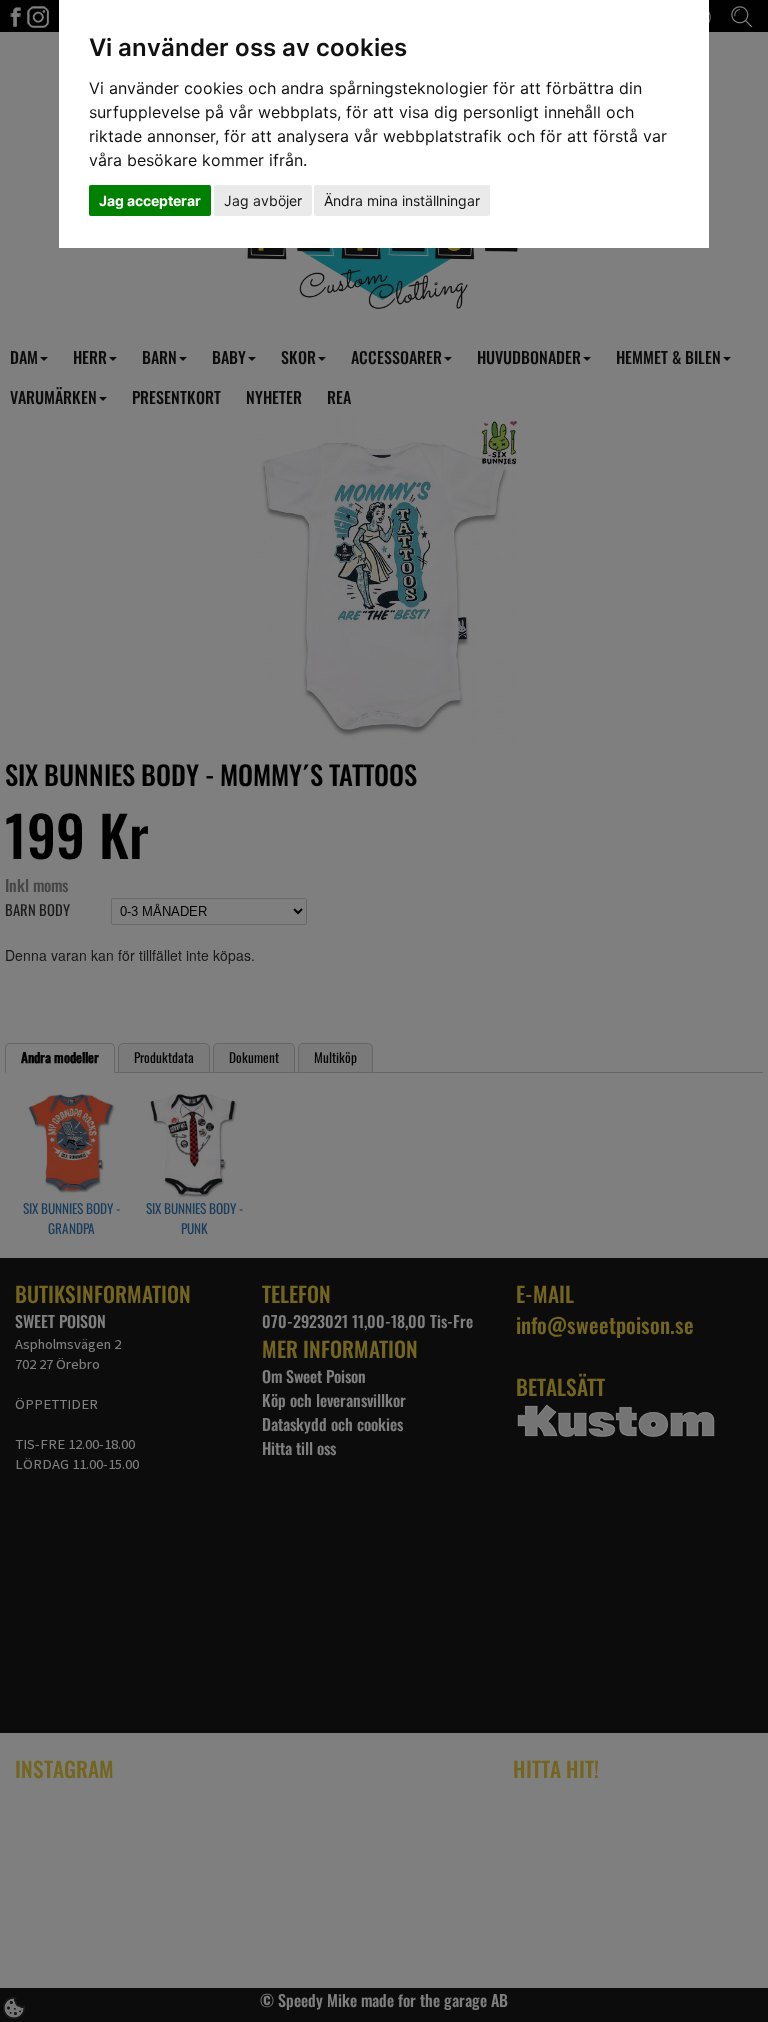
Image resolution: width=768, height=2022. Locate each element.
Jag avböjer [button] (263, 200)
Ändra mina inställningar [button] (402, 200)
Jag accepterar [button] (150, 200)
